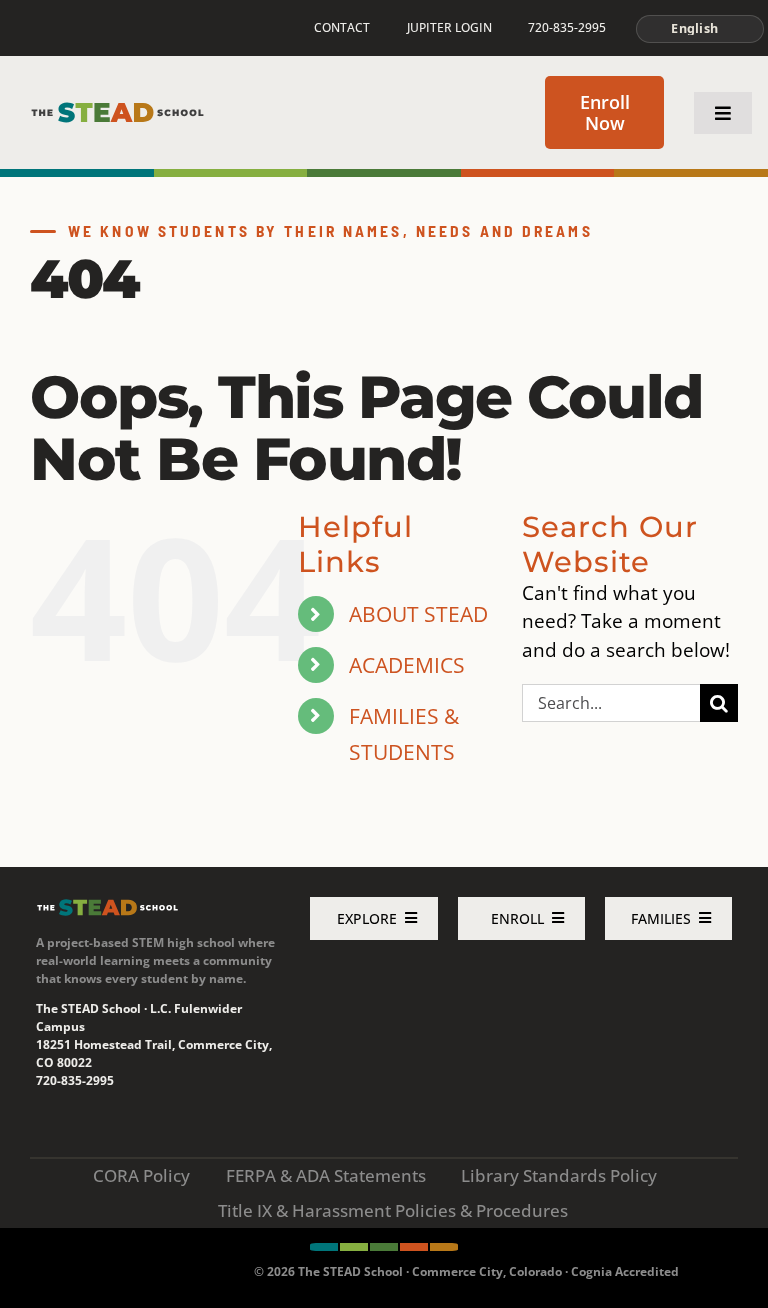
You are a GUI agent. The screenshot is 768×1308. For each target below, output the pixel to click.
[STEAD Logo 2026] (117, 110)
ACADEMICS (407, 664)
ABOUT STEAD (418, 613)
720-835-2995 (75, 1080)
